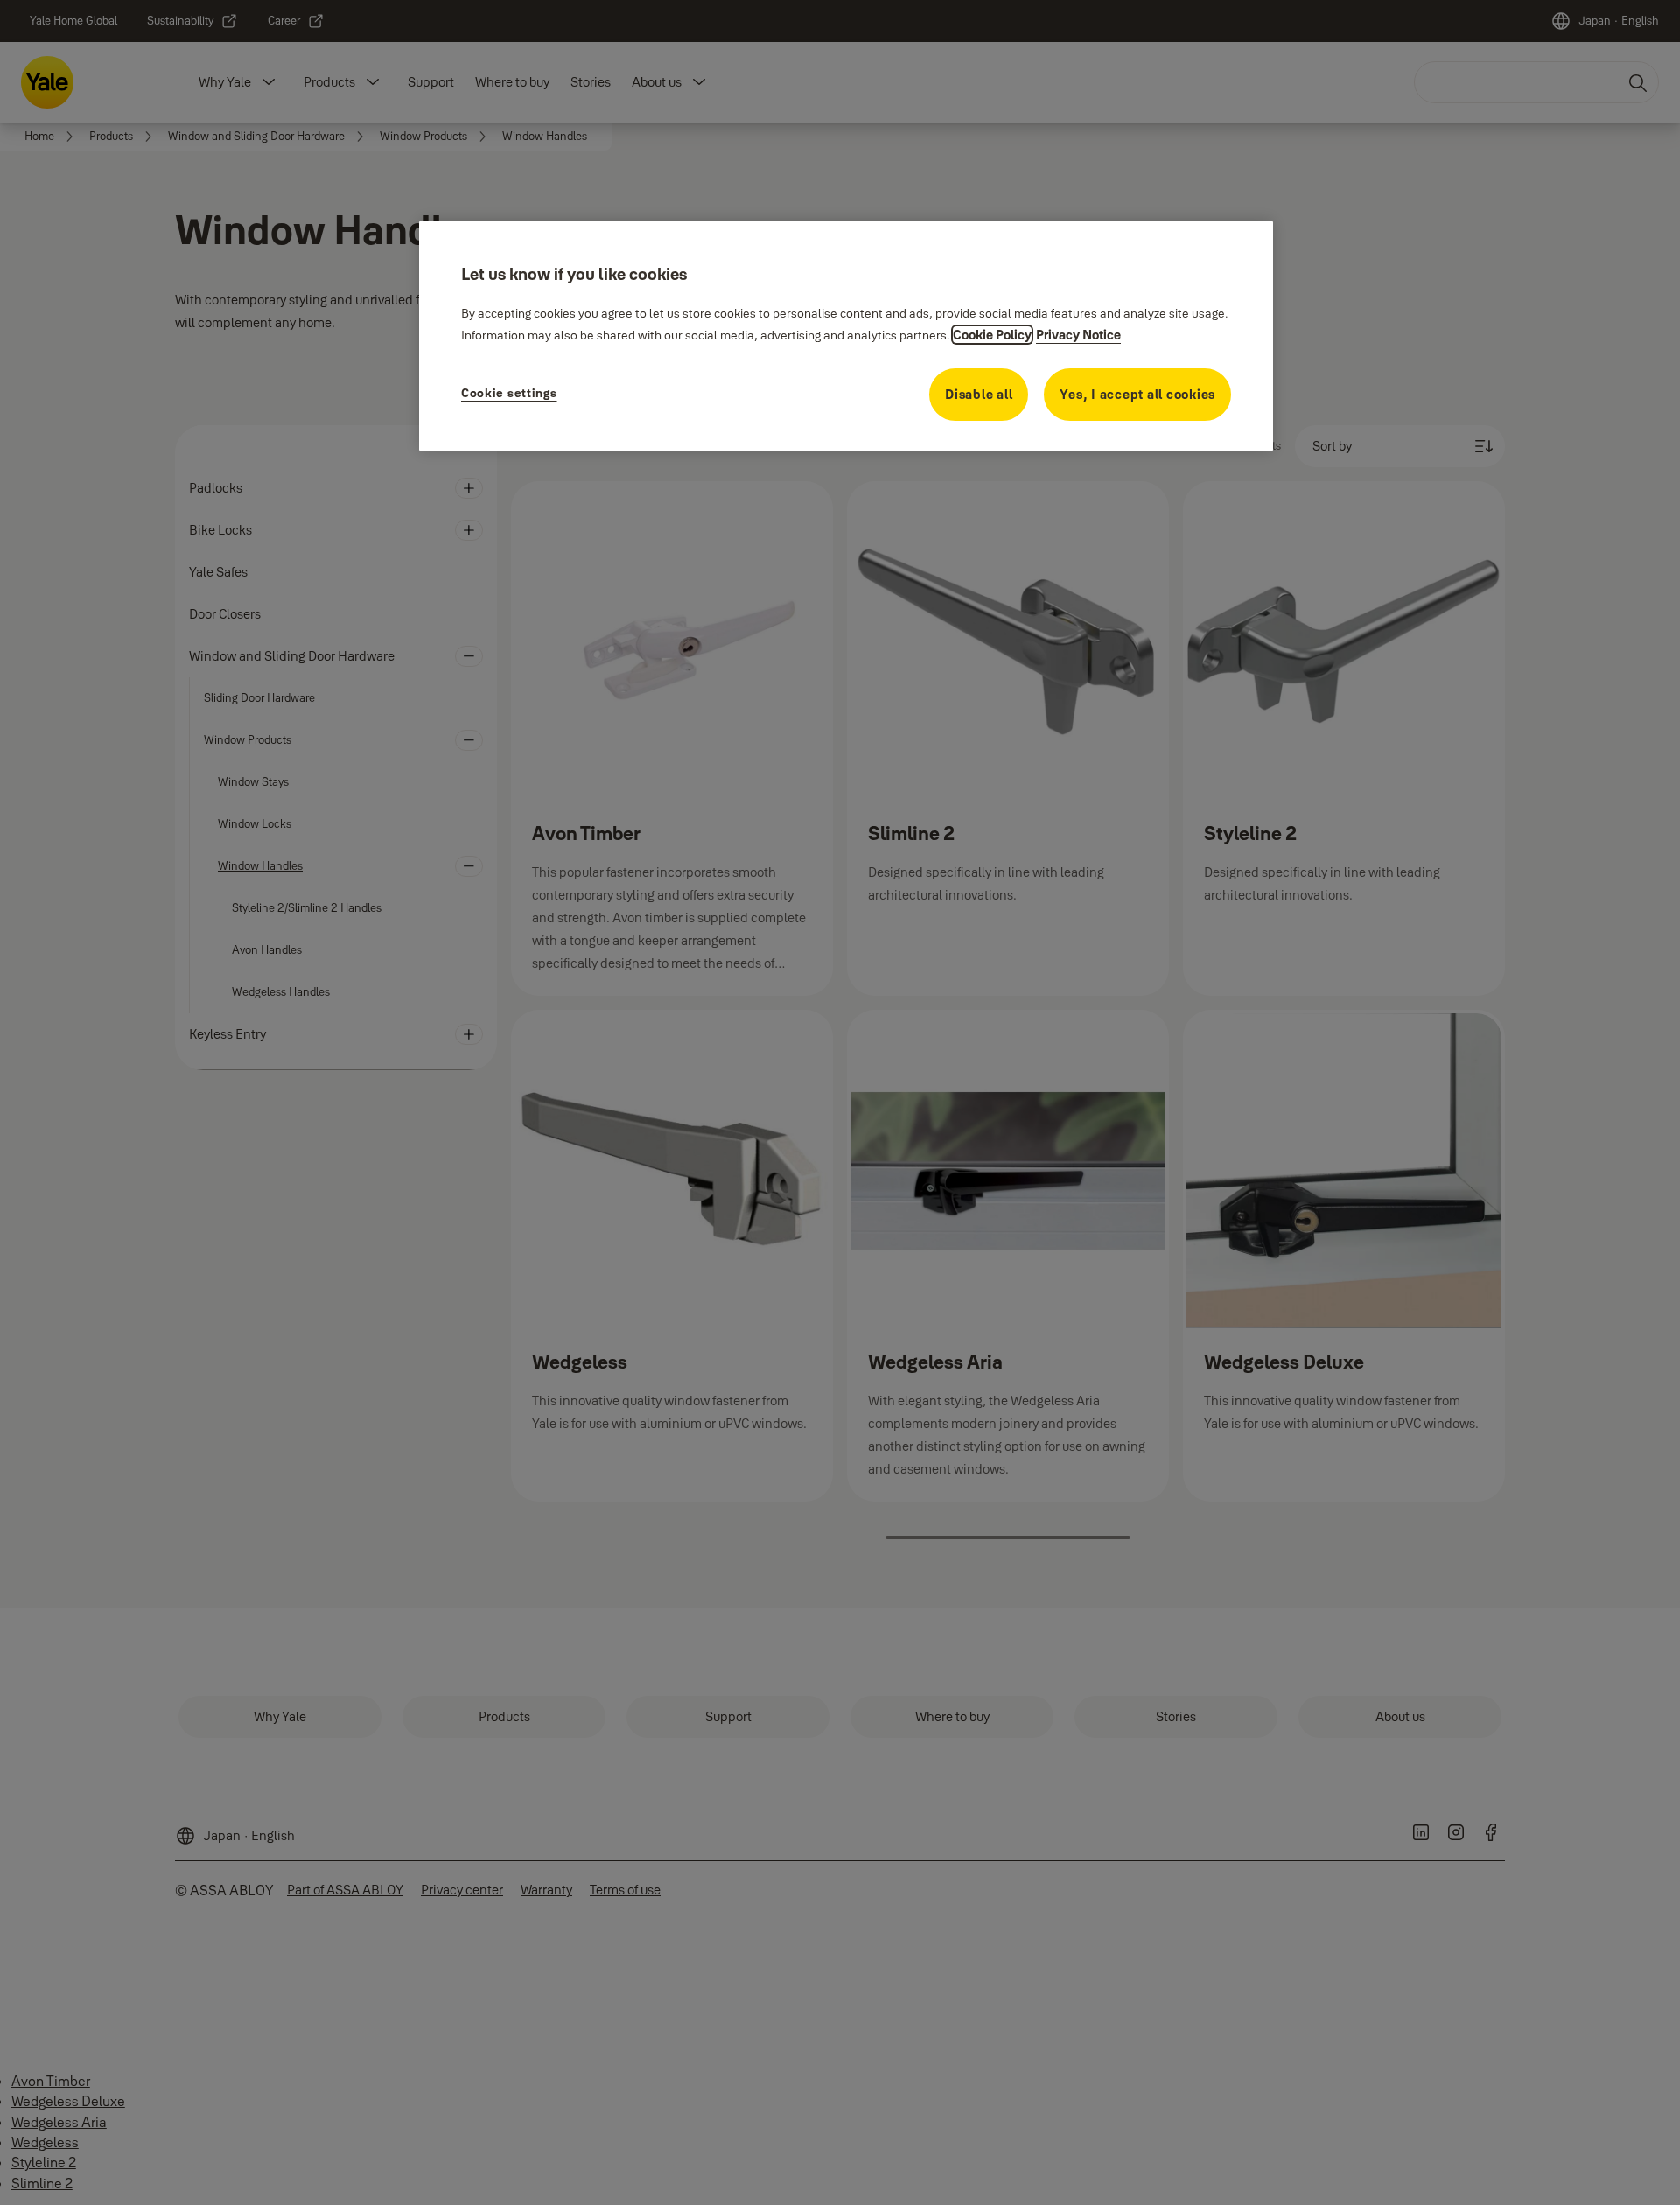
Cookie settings (509, 393)
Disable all (979, 394)
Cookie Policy (992, 335)
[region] (846, 336)
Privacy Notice (1078, 335)
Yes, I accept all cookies (1137, 394)
